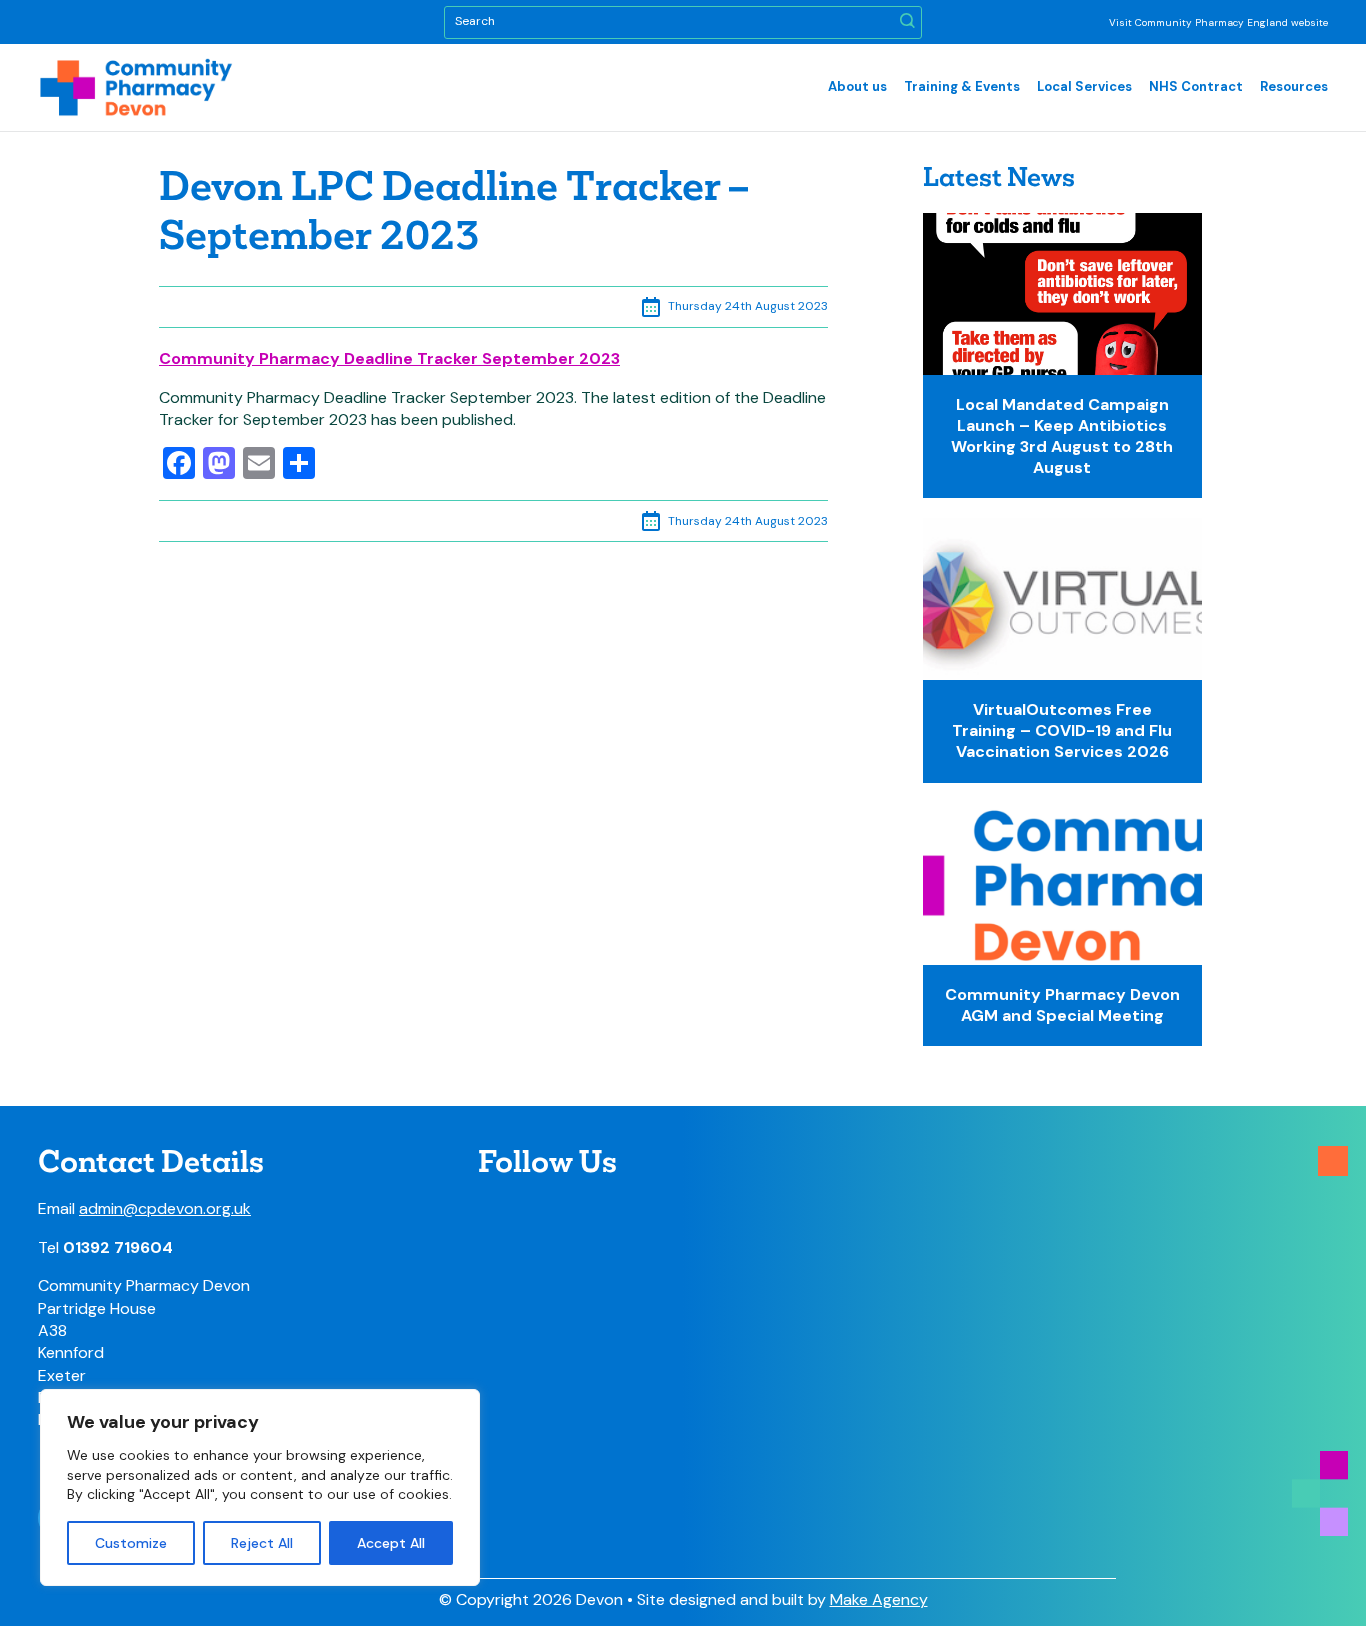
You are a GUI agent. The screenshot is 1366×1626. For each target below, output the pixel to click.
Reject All (262, 1543)
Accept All (391, 1543)
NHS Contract (1196, 86)
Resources (1294, 86)
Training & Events (962, 86)
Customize (131, 1543)
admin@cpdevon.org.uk (165, 1208)
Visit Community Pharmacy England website (1218, 22)
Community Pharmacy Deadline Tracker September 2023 (389, 358)
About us (857, 86)
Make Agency (879, 1599)
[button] (907, 22)
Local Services (1084, 86)
